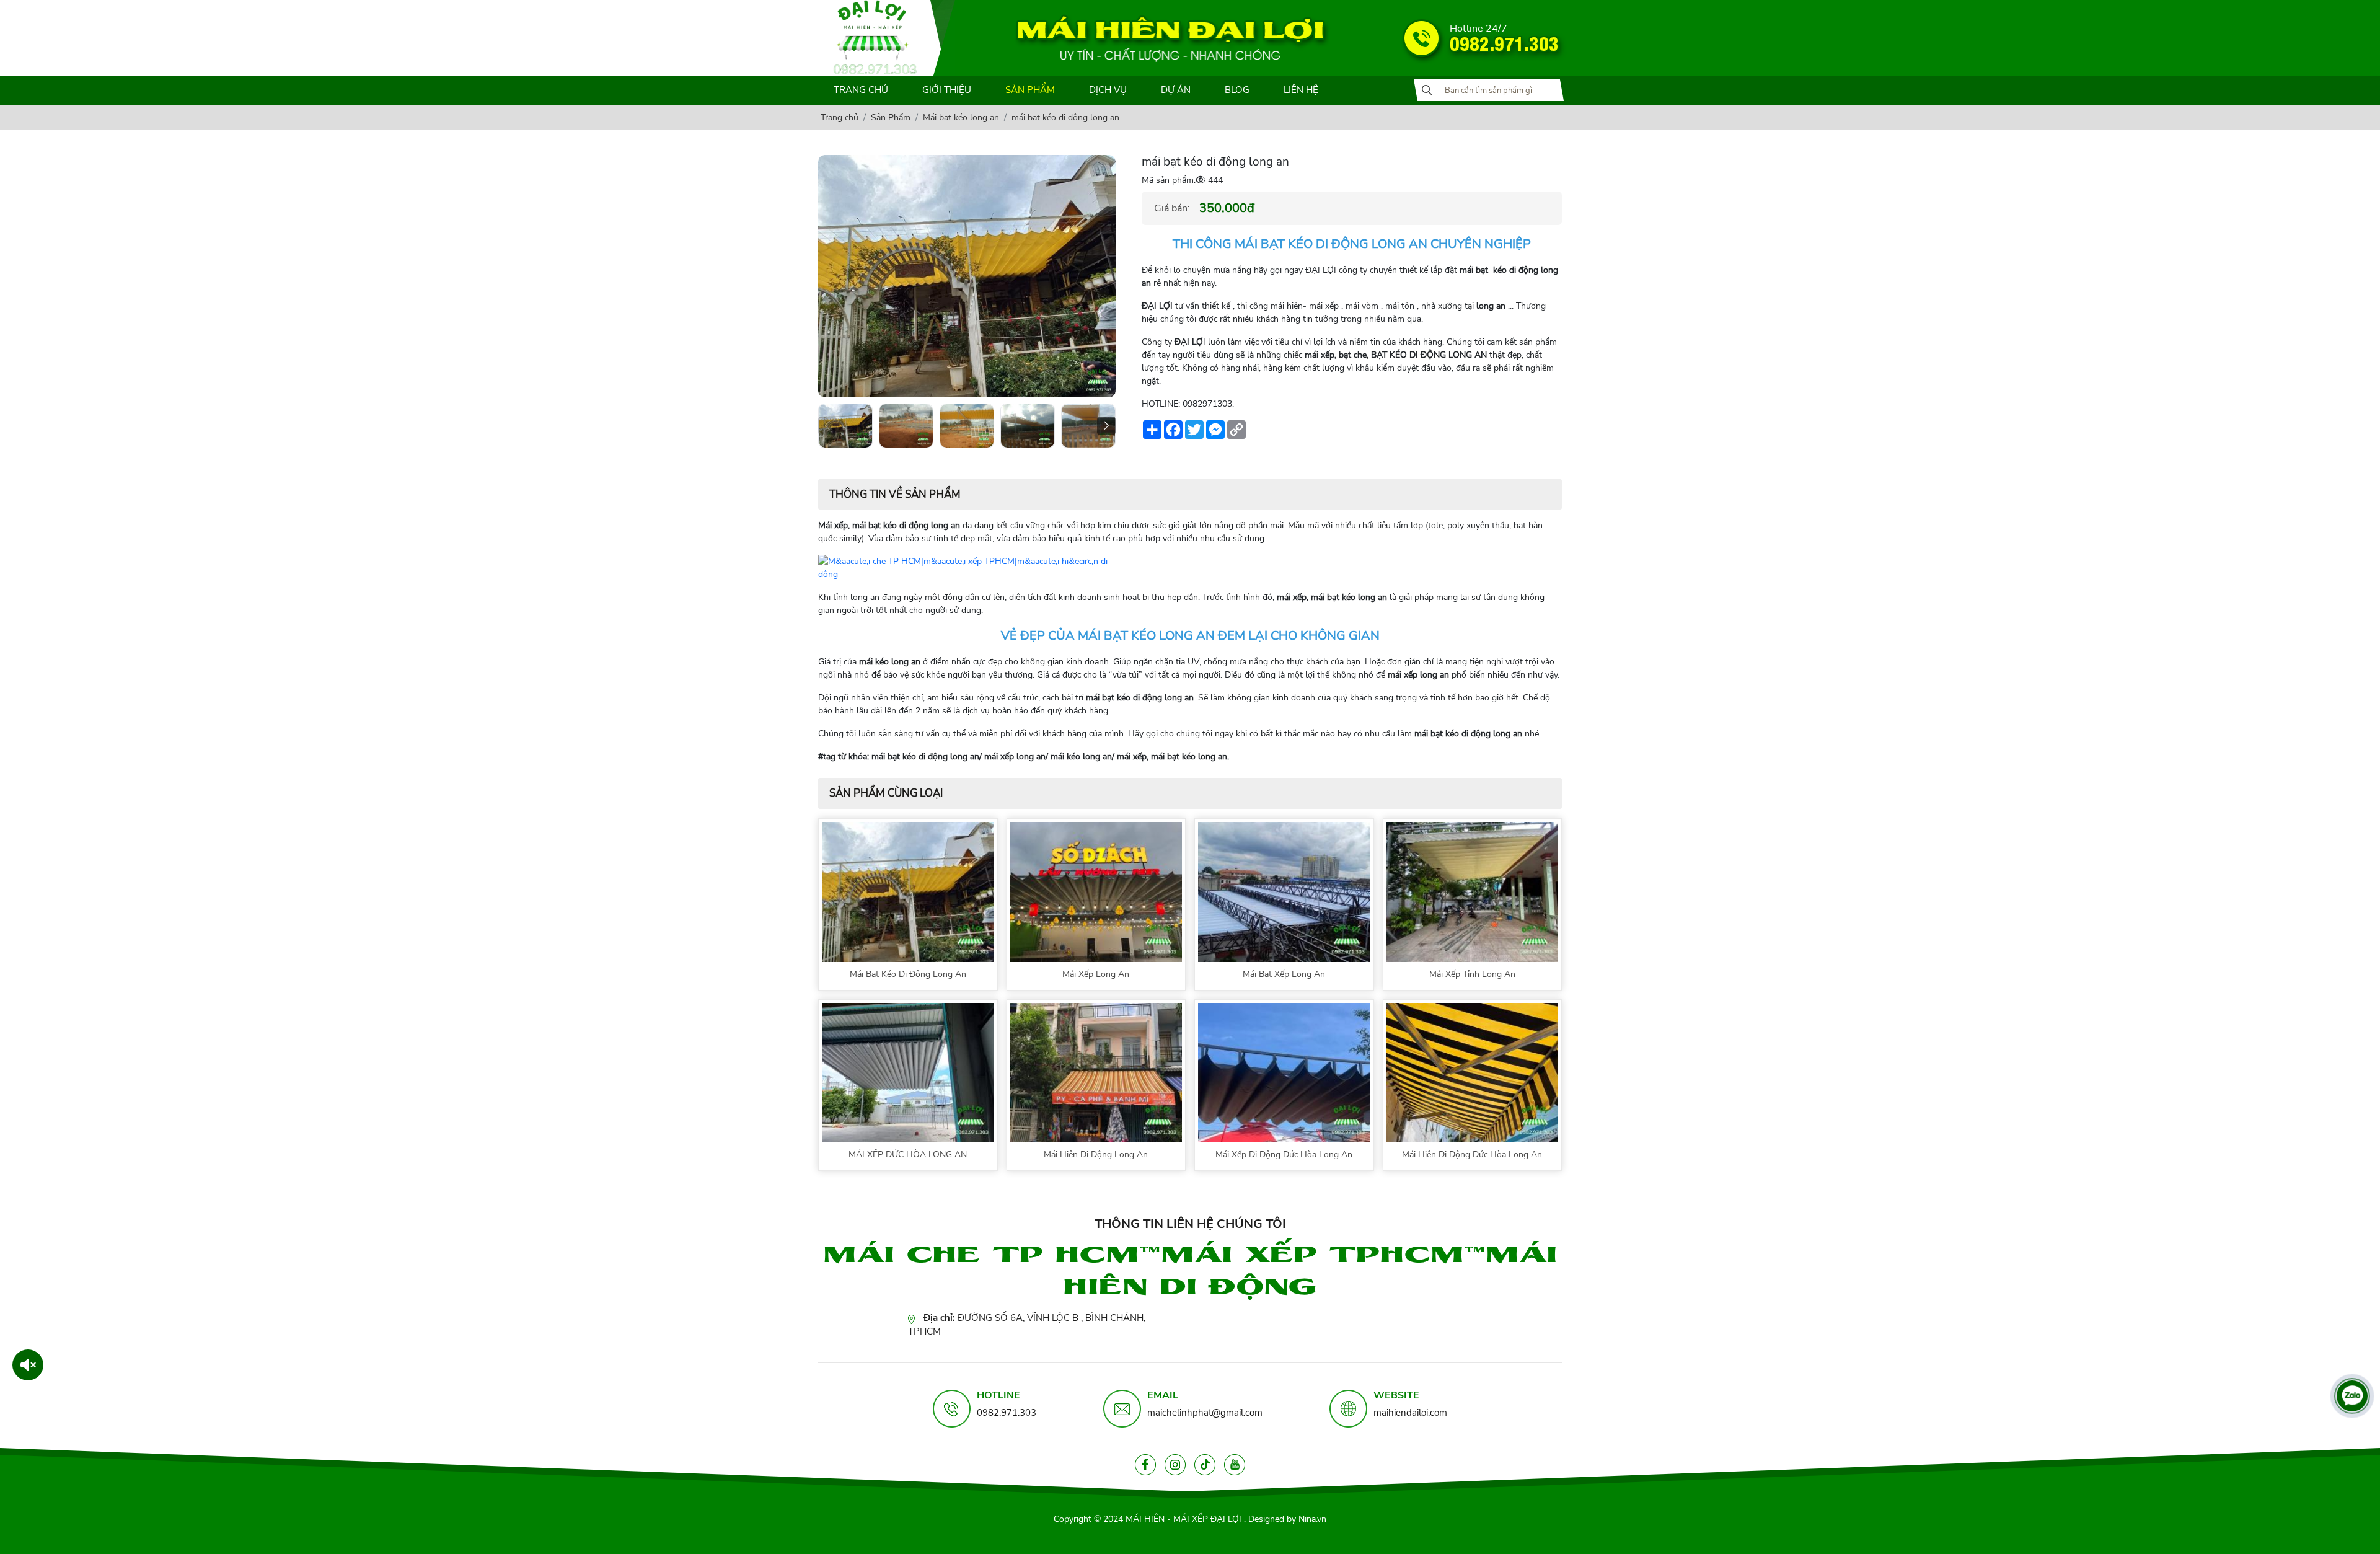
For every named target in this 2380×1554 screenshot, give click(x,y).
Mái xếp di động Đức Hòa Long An (1284, 1154)
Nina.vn (1312, 1519)
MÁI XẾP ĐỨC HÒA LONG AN (908, 1154)
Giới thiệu (947, 90)
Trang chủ (861, 90)
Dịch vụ (1108, 90)
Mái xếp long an (1096, 974)
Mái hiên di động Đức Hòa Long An (1472, 1154)
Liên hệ (1301, 90)
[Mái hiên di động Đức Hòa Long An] (1473, 1072)
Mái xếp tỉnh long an (1472, 974)
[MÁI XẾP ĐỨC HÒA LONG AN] (908, 1072)
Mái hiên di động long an (1096, 1154)
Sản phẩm (1030, 90)
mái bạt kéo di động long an (908, 974)
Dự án (1176, 90)
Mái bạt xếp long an (1284, 974)
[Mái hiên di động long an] (1096, 1072)
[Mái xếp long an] (1096, 891)
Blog (1237, 90)
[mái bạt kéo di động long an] (845, 426)
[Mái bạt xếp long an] (1284, 891)
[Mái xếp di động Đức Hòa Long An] (1284, 1072)
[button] (1106, 426)
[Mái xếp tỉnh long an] (1473, 891)
